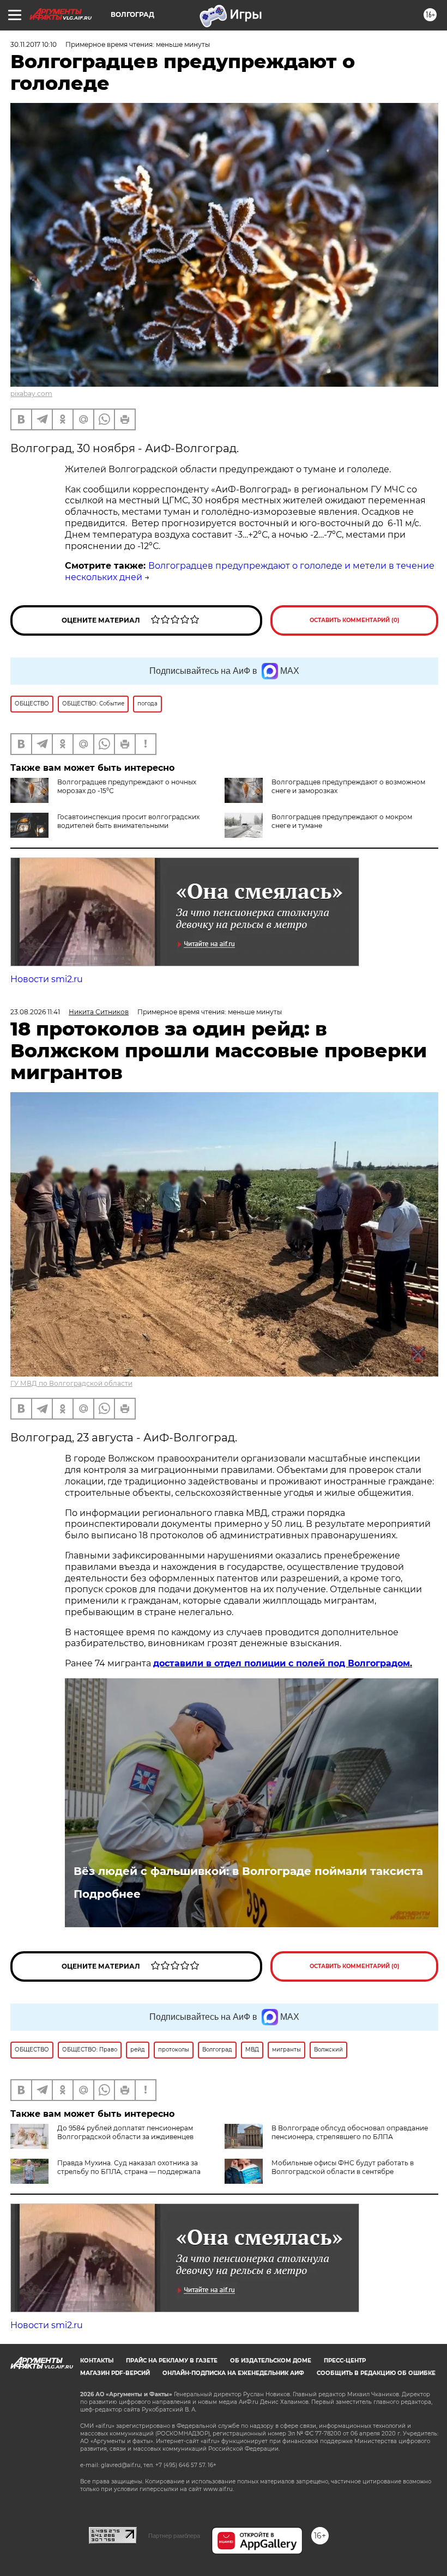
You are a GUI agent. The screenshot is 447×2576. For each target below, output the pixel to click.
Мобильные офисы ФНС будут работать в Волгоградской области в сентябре (343, 2167)
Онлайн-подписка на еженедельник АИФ (233, 2373)
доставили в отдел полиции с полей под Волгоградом (282, 1663)
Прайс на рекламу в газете (172, 2361)
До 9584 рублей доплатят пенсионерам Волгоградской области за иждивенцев (125, 2132)
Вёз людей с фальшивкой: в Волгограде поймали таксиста (248, 1871)
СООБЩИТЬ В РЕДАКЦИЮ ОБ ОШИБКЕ (376, 2373)
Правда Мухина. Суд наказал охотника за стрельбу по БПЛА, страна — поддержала (129, 2167)
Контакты (97, 2361)
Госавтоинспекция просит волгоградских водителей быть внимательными (128, 821)
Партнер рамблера (174, 2536)
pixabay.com (31, 394)
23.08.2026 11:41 (35, 1012)
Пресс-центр (345, 2361)
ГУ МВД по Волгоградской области (71, 1383)
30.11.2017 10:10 (34, 44)
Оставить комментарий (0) (355, 620)
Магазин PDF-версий (115, 2373)
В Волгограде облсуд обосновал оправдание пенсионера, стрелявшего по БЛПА (350, 2132)
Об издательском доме (271, 2361)
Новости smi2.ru (47, 979)
